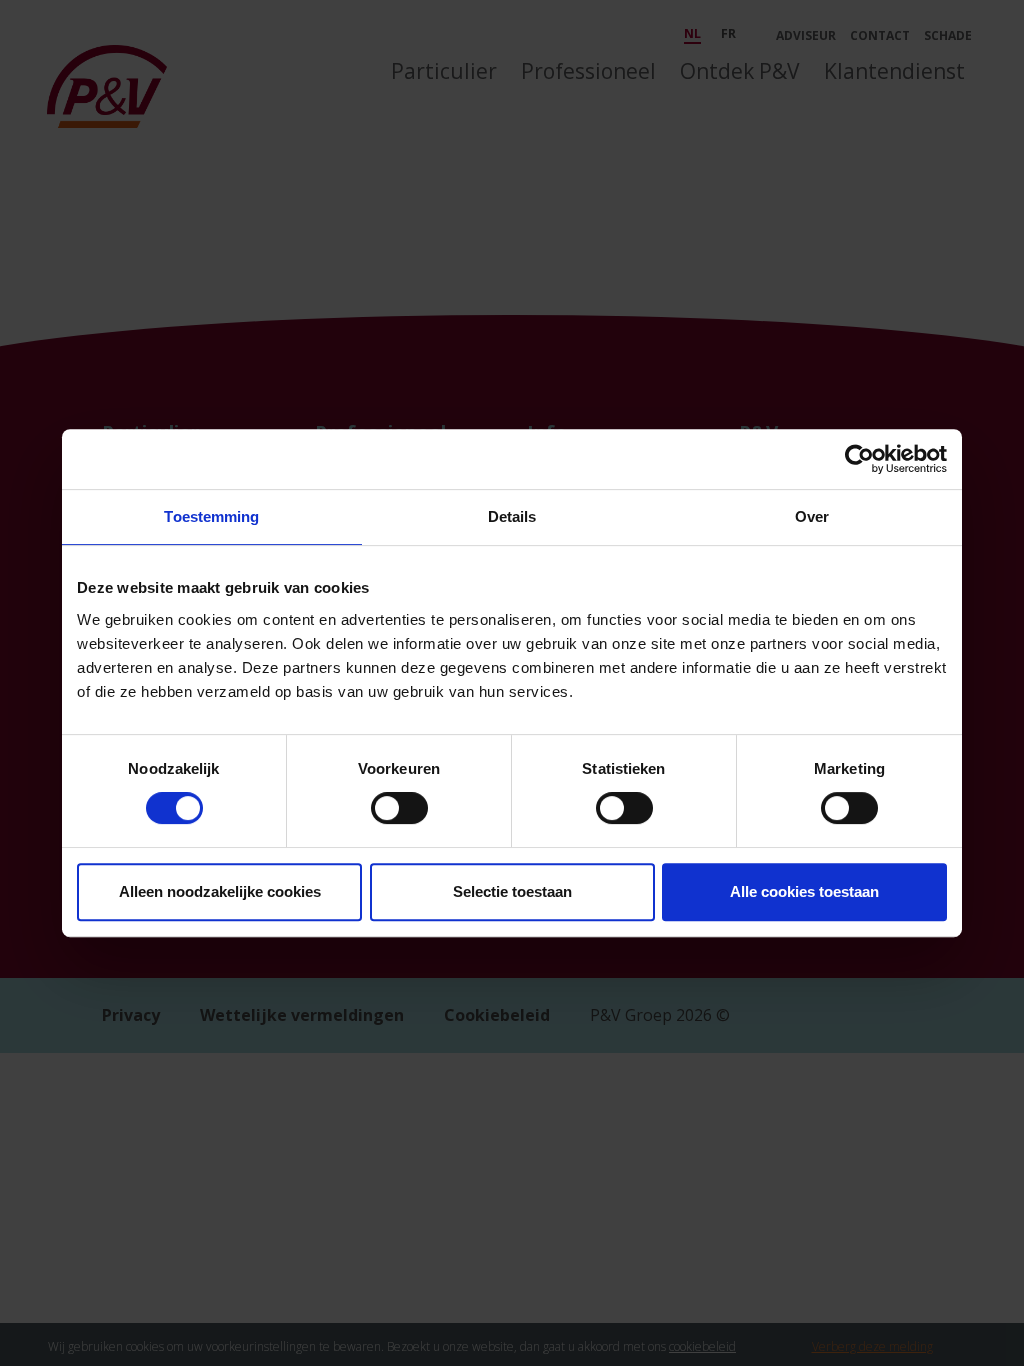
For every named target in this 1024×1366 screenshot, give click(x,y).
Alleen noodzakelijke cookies (220, 891)
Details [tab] (512, 516)
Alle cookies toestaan (804, 891)
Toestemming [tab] (211, 516)
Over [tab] (812, 516)
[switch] (399, 808)
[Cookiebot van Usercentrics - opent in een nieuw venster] (859, 459)
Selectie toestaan (512, 891)
